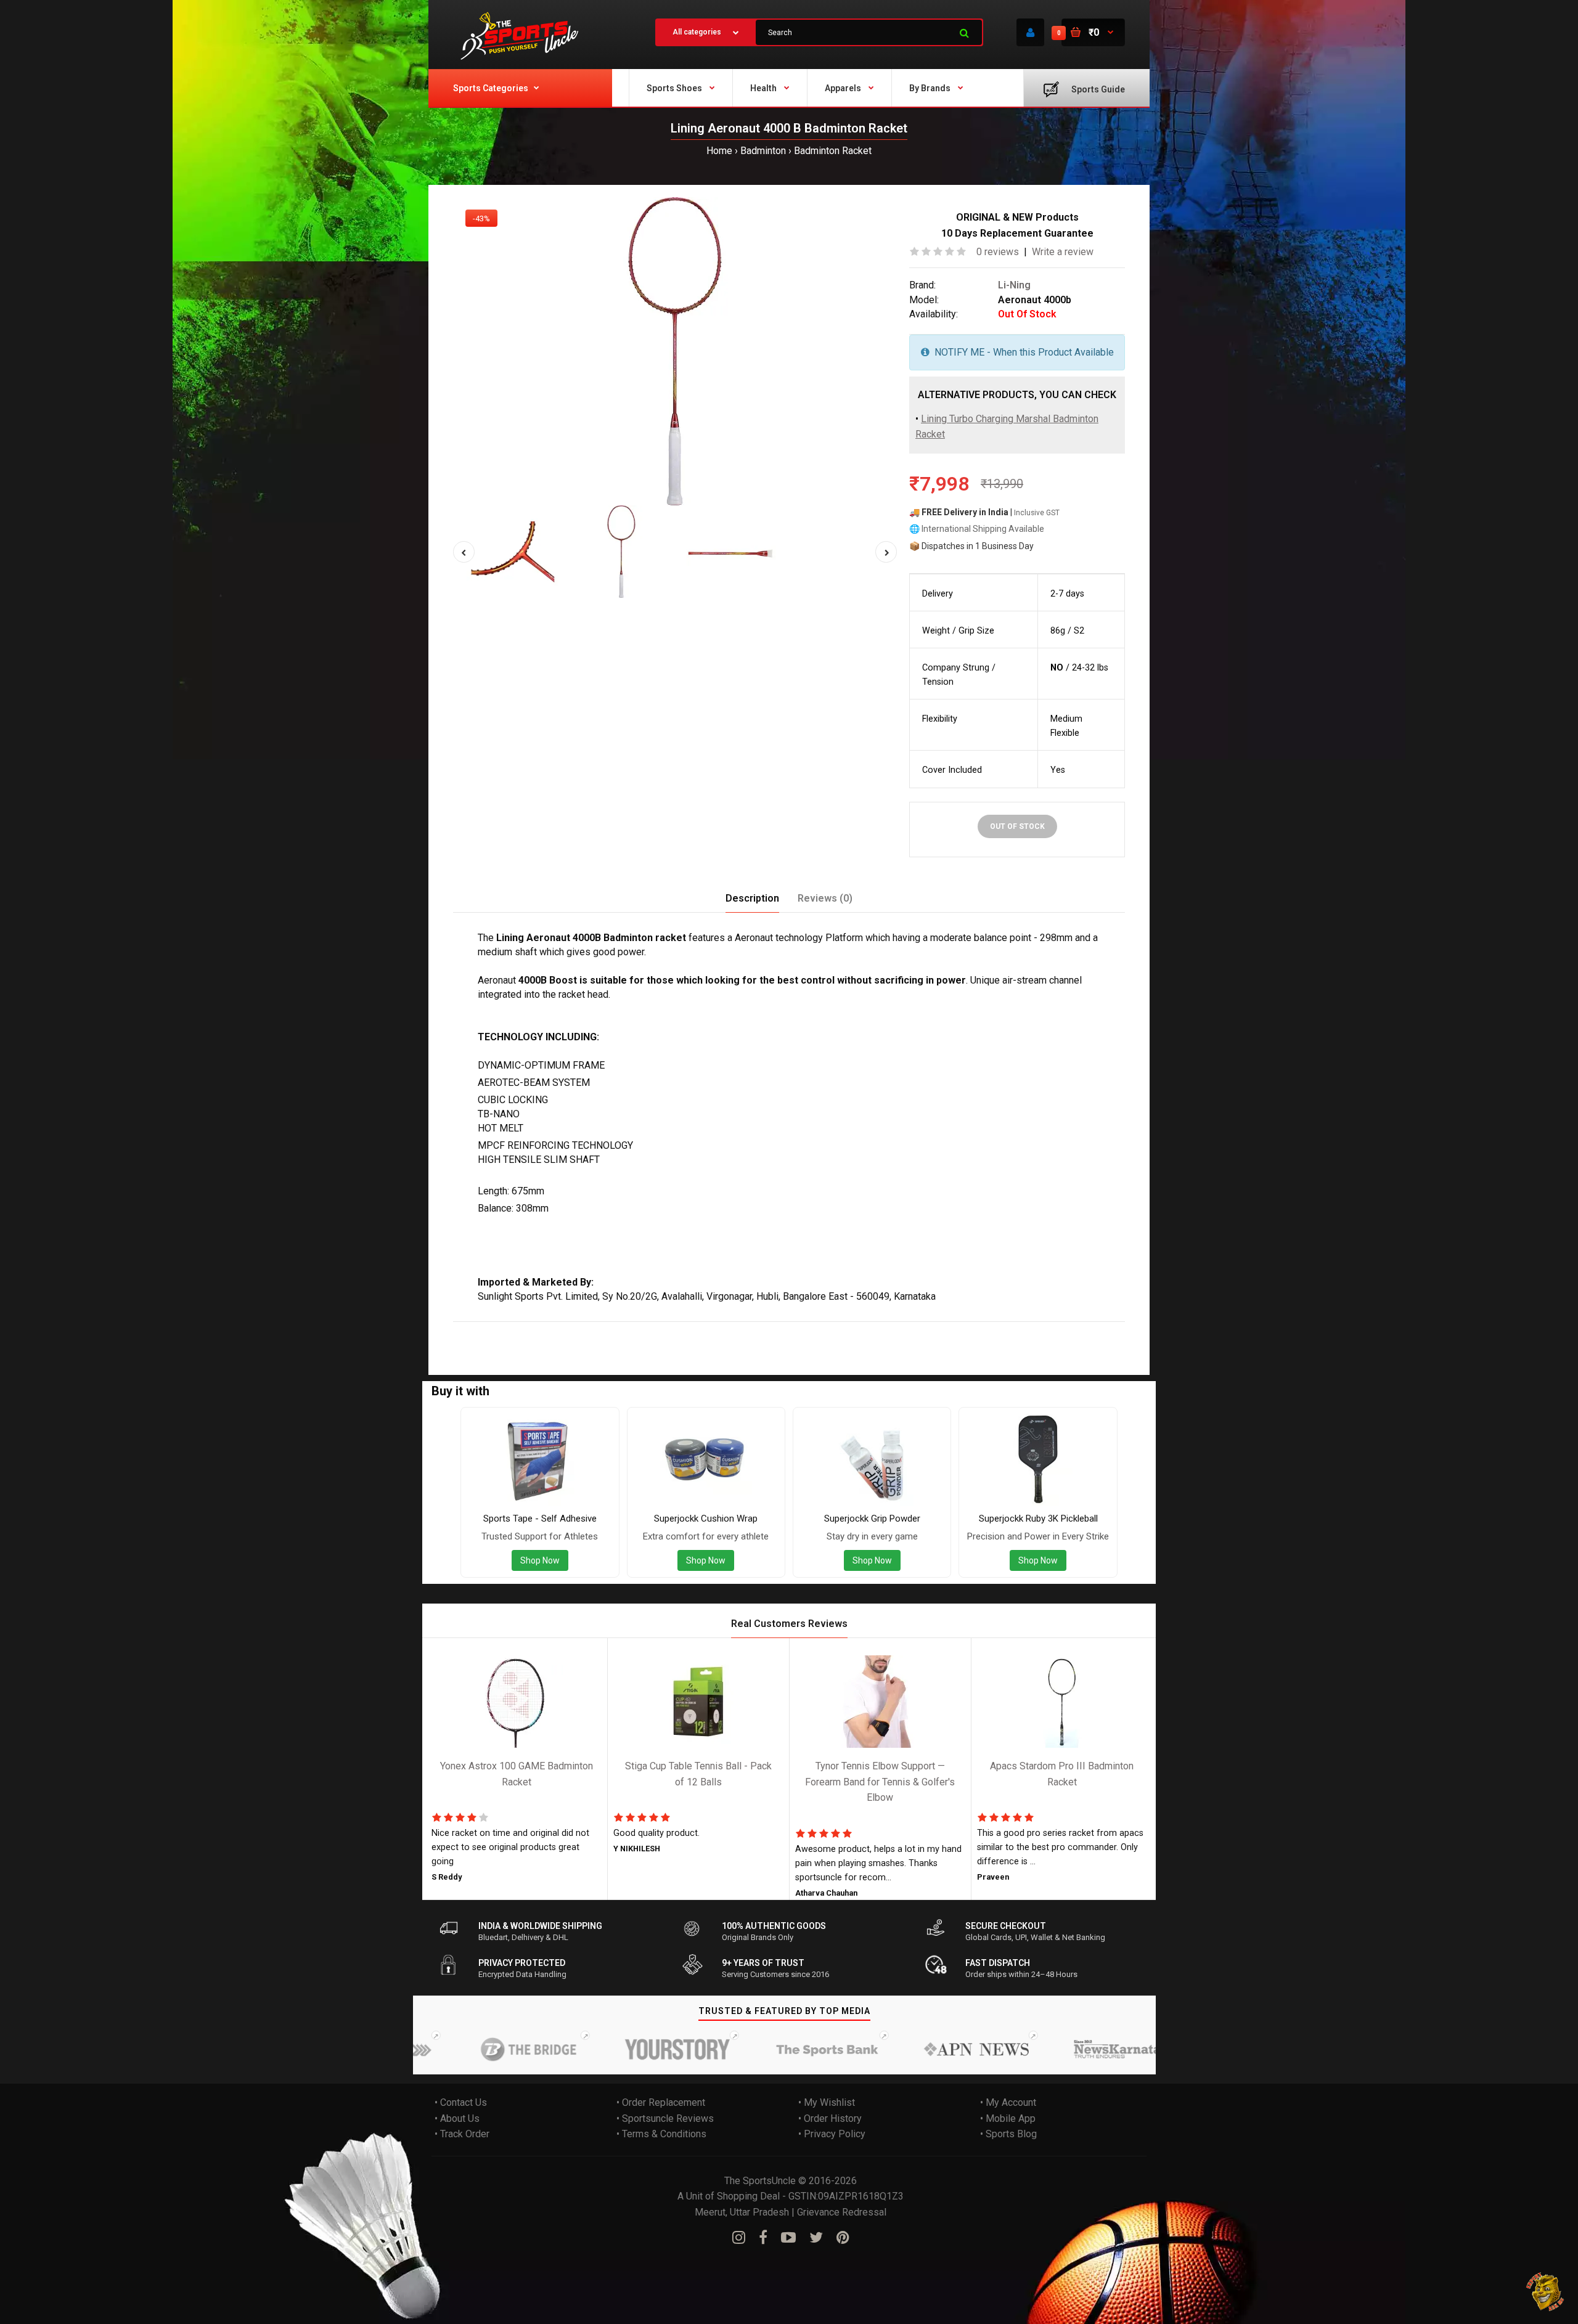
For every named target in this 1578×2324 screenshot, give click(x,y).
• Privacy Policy (832, 2134)
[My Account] (1030, 32)
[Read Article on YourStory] (623, 2049)
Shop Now (540, 1560)
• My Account (1008, 2102)
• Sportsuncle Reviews (665, 2118)
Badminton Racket (833, 151)
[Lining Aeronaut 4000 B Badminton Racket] (675, 351)
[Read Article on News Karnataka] (1071, 2049)
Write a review (1063, 252)
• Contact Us (461, 2102)
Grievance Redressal (842, 2212)
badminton (599, 1330)
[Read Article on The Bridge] (474, 2049)
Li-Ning (1014, 285)
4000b (670, 1330)
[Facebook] (763, 2238)
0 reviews (998, 252)
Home (719, 151)
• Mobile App (1008, 2118)
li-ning (702, 1330)
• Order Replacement (661, 2102)
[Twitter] (816, 2238)
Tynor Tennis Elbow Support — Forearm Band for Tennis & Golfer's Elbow (880, 1782)
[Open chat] (1546, 2292)
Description (752, 898)
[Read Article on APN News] (922, 2049)
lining (493, 1330)
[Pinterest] (843, 2238)
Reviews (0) (825, 898)
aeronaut (527, 1330)
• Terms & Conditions (661, 2134)
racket (639, 1330)
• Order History (830, 2118)
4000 (561, 1330)
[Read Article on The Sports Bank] (772, 2049)
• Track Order (462, 2134)
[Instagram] (739, 2238)
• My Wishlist (827, 2102)
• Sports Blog (1008, 2134)
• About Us (457, 2118)
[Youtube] (788, 2238)
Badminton (763, 151)
